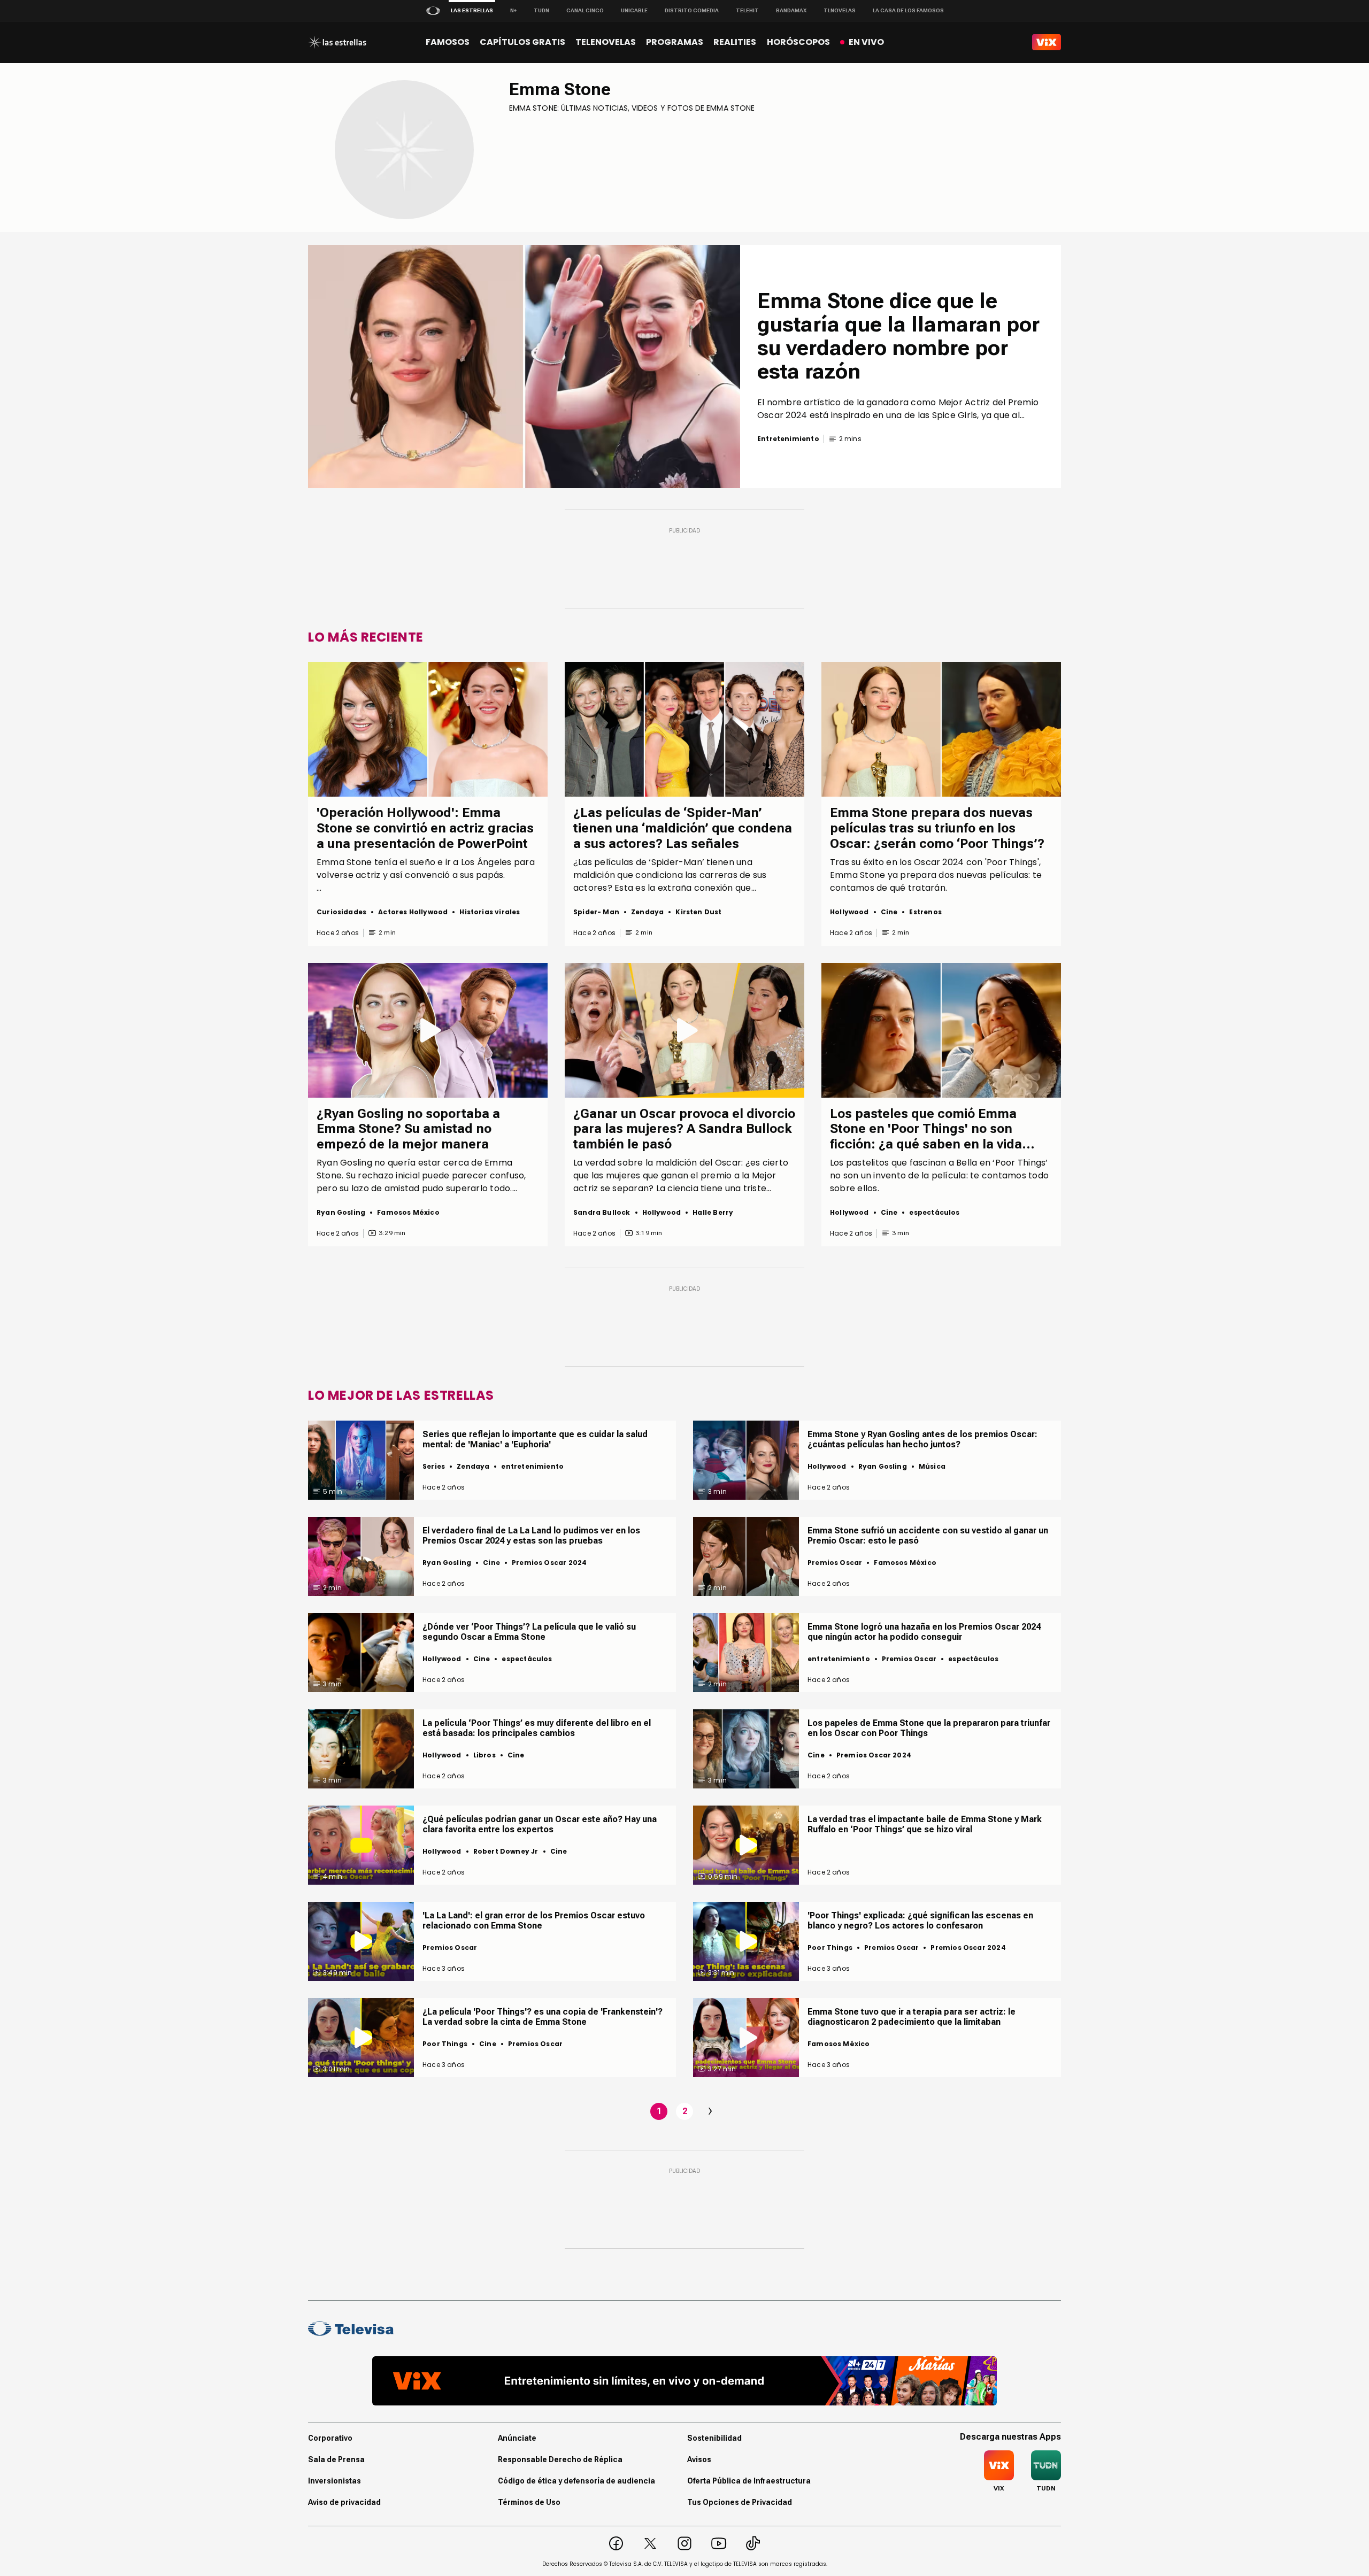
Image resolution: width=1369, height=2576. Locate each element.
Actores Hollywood (413, 912)
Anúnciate (517, 2438)
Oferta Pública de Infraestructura (749, 2481)
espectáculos (934, 1212)
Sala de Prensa (336, 2459)
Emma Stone (560, 89)
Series (434, 1466)
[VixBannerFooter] (684, 2381)
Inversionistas (334, 2481)
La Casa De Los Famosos (908, 10)
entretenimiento (532, 1466)
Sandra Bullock (602, 1212)
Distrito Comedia (692, 10)
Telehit (747, 10)
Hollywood (849, 912)
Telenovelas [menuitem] (606, 42)
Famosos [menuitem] (448, 42)
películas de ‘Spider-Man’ (649, 862)
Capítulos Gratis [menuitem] (522, 42)
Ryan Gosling (341, 1212)
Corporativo (330, 2438)
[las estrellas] (337, 42)
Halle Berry (713, 1212)
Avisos (699, 2459)
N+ (513, 10)
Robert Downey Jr (506, 1851)
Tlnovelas (840, 10)
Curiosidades (341, 912)
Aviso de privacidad (344, 2502)
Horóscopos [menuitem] (798, 42)
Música (932, 1466)
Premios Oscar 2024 (549, 1563)
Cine (889, 912)
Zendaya (647, 912)
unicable (634, 10)
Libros (484, 1755)
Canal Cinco (585, 10)
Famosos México (408, 1212)
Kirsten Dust (698, 912)
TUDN (541, 10)
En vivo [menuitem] (866, 42)
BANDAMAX (791, 10)
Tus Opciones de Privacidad (740, 2502)
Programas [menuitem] (675, 42)
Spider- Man (596, 912)
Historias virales (490, 912)
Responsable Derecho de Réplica (560, 2459)
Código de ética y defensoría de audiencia (576, 2481)
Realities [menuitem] (735, 42)
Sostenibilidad (714, 2438)
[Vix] (1047, 42)
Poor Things (830, 1948)
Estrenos (925, 912)
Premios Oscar (835, 1563)
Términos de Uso (529, 2502)
